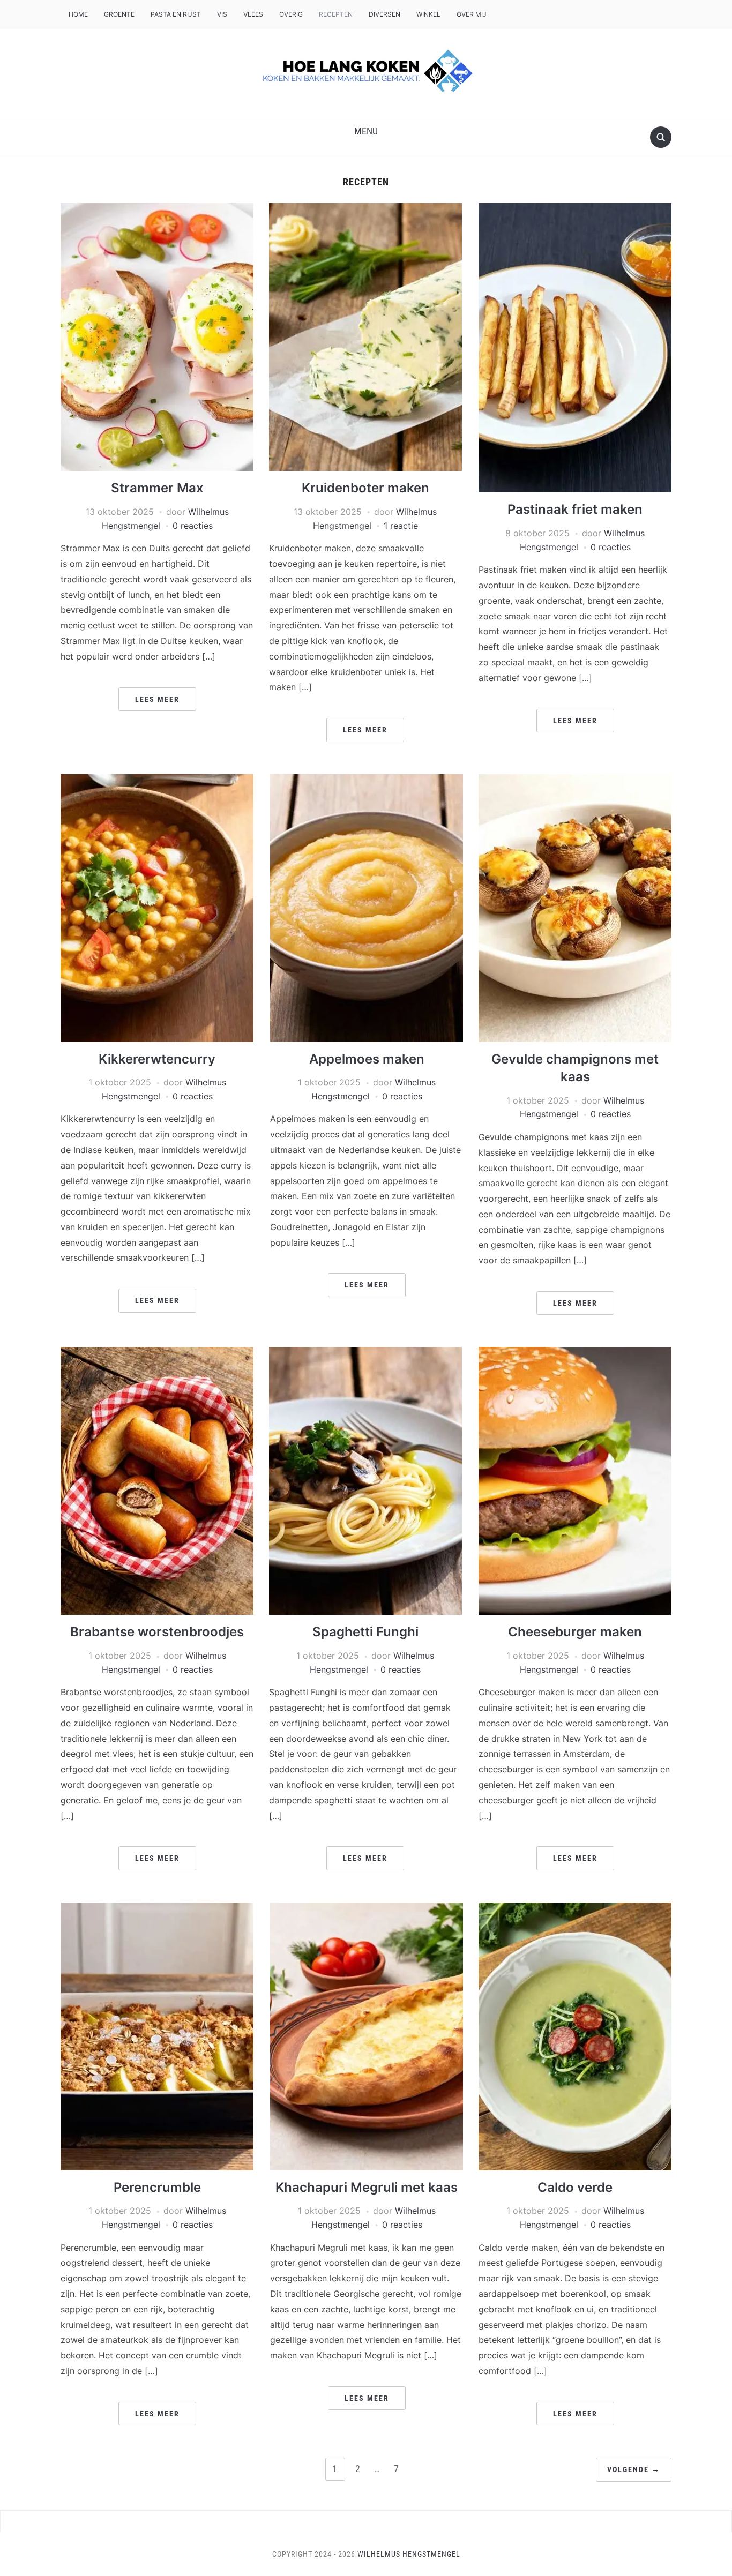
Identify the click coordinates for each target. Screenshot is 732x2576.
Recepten (336, 14)
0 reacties (193, 526)
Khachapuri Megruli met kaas (367, 2187)
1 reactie (401, 526)
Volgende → (634, 2469)
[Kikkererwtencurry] (157, 907)
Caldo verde (575, 2187)
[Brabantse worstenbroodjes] (157, 1480)
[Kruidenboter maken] (365, 336)
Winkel (428, 14)
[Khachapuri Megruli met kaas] (367, 2035)
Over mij (472, 14)
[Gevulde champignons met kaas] (575, 907)
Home (78, 14)
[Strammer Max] (157, 336)
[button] (366, 131)
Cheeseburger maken (575, 1632)
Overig (291, 14)
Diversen (384, 14)
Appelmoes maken (367, 1059)
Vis (222, 14)
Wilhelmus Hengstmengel (409, 2554)
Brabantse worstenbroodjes (157, 1632)
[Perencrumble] (157, 2035)
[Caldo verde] (575, 2035)
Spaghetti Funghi (365, 1632)
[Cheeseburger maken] (575, 1480)
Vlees (253, 14)
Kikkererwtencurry (157, 1059)
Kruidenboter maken (365, 488)
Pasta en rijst (176, 14)
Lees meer (157, 699)
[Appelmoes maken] (367, 907)
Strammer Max (157, 488)
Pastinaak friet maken (575, 509)
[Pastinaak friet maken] (575, 347)
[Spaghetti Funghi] (365, 1480)
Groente (119, 14)
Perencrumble (157, 2187)
